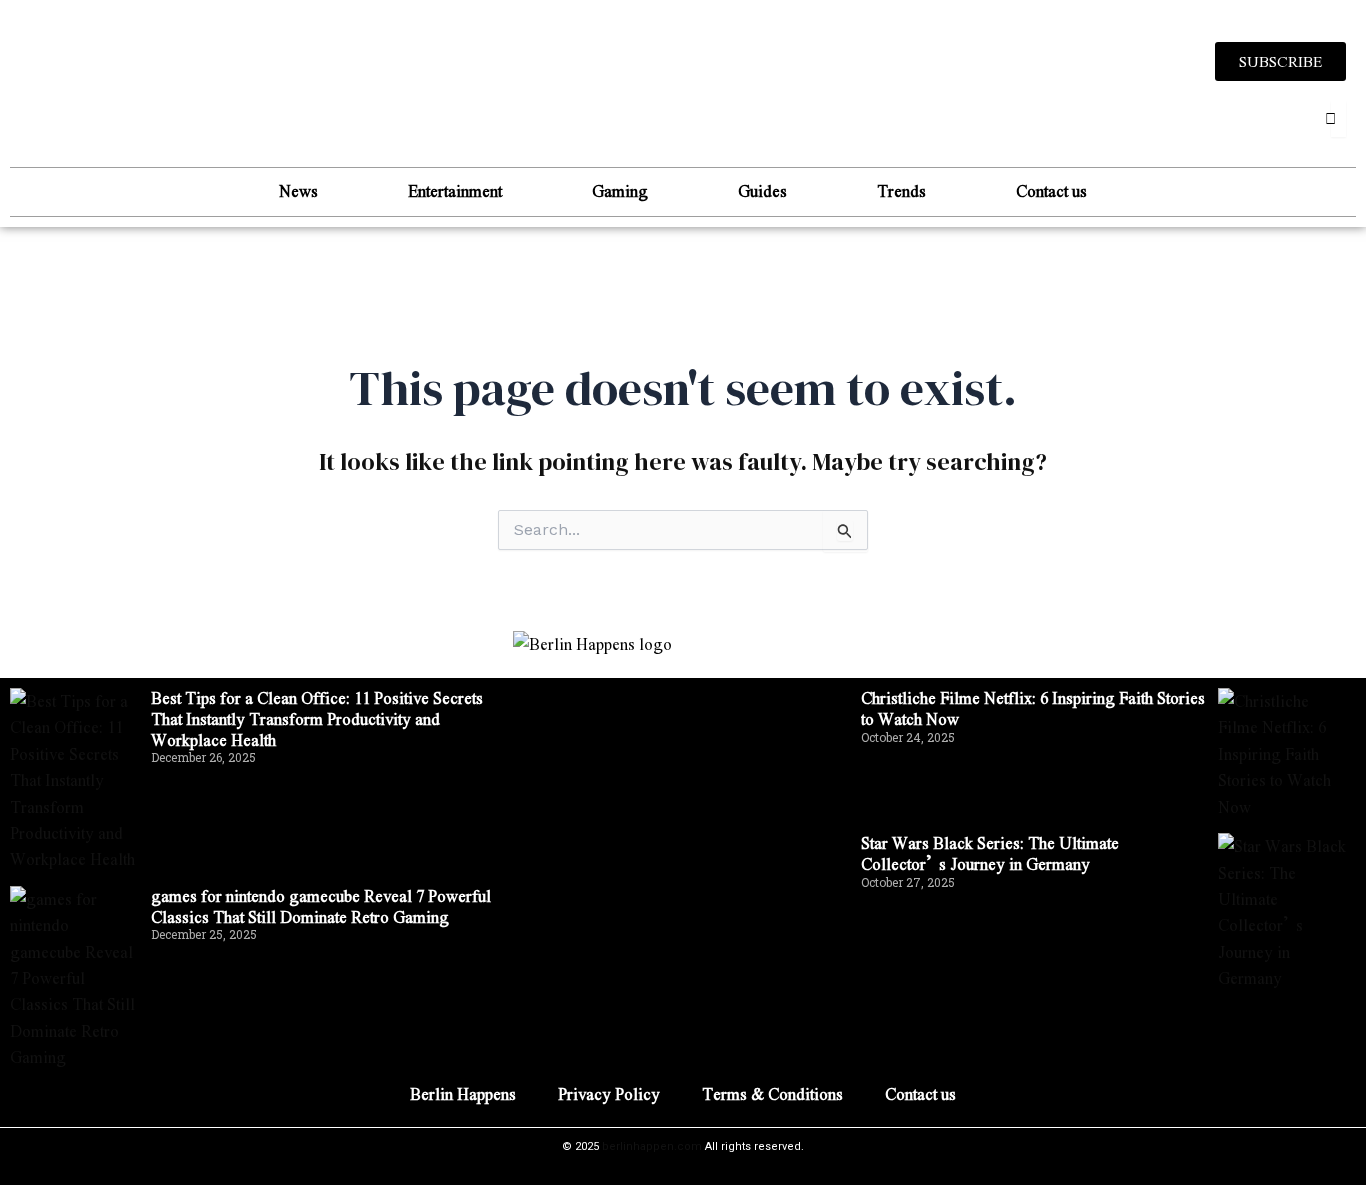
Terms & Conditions (772, 1093)
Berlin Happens (463, 1093)
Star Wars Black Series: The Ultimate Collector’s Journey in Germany (990, 853)
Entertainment (455, 190)
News (298, 190)
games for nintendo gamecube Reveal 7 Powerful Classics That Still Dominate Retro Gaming (321, 906)
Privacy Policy (609, 1093)
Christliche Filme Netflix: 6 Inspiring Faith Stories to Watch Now (1033, 708)
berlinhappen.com (652, 1146)
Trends (901, 190)
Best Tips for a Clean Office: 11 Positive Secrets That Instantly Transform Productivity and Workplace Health (317, 718)
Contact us (1051, 190)
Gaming (620, 190)
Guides (762, 190)
